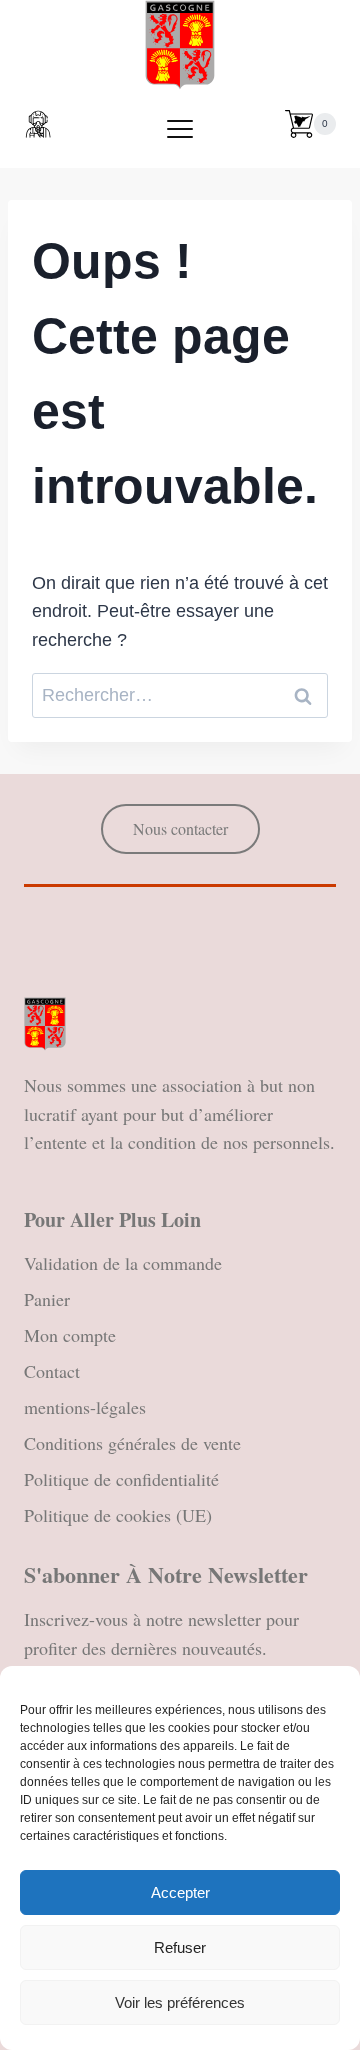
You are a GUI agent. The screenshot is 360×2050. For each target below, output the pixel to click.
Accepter (180, 1892)
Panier (47, 1299)
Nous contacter (180, 828)
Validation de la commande (123, 1263)
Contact (52, 1371)
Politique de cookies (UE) (118, 1515)
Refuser (180, 1947)
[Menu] (180, 129)
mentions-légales (85, 1407)
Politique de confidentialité (121, 1479)
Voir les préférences (180, 2002)
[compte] (38, 124)
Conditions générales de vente (132, 1443)
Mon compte (70, 1335)
